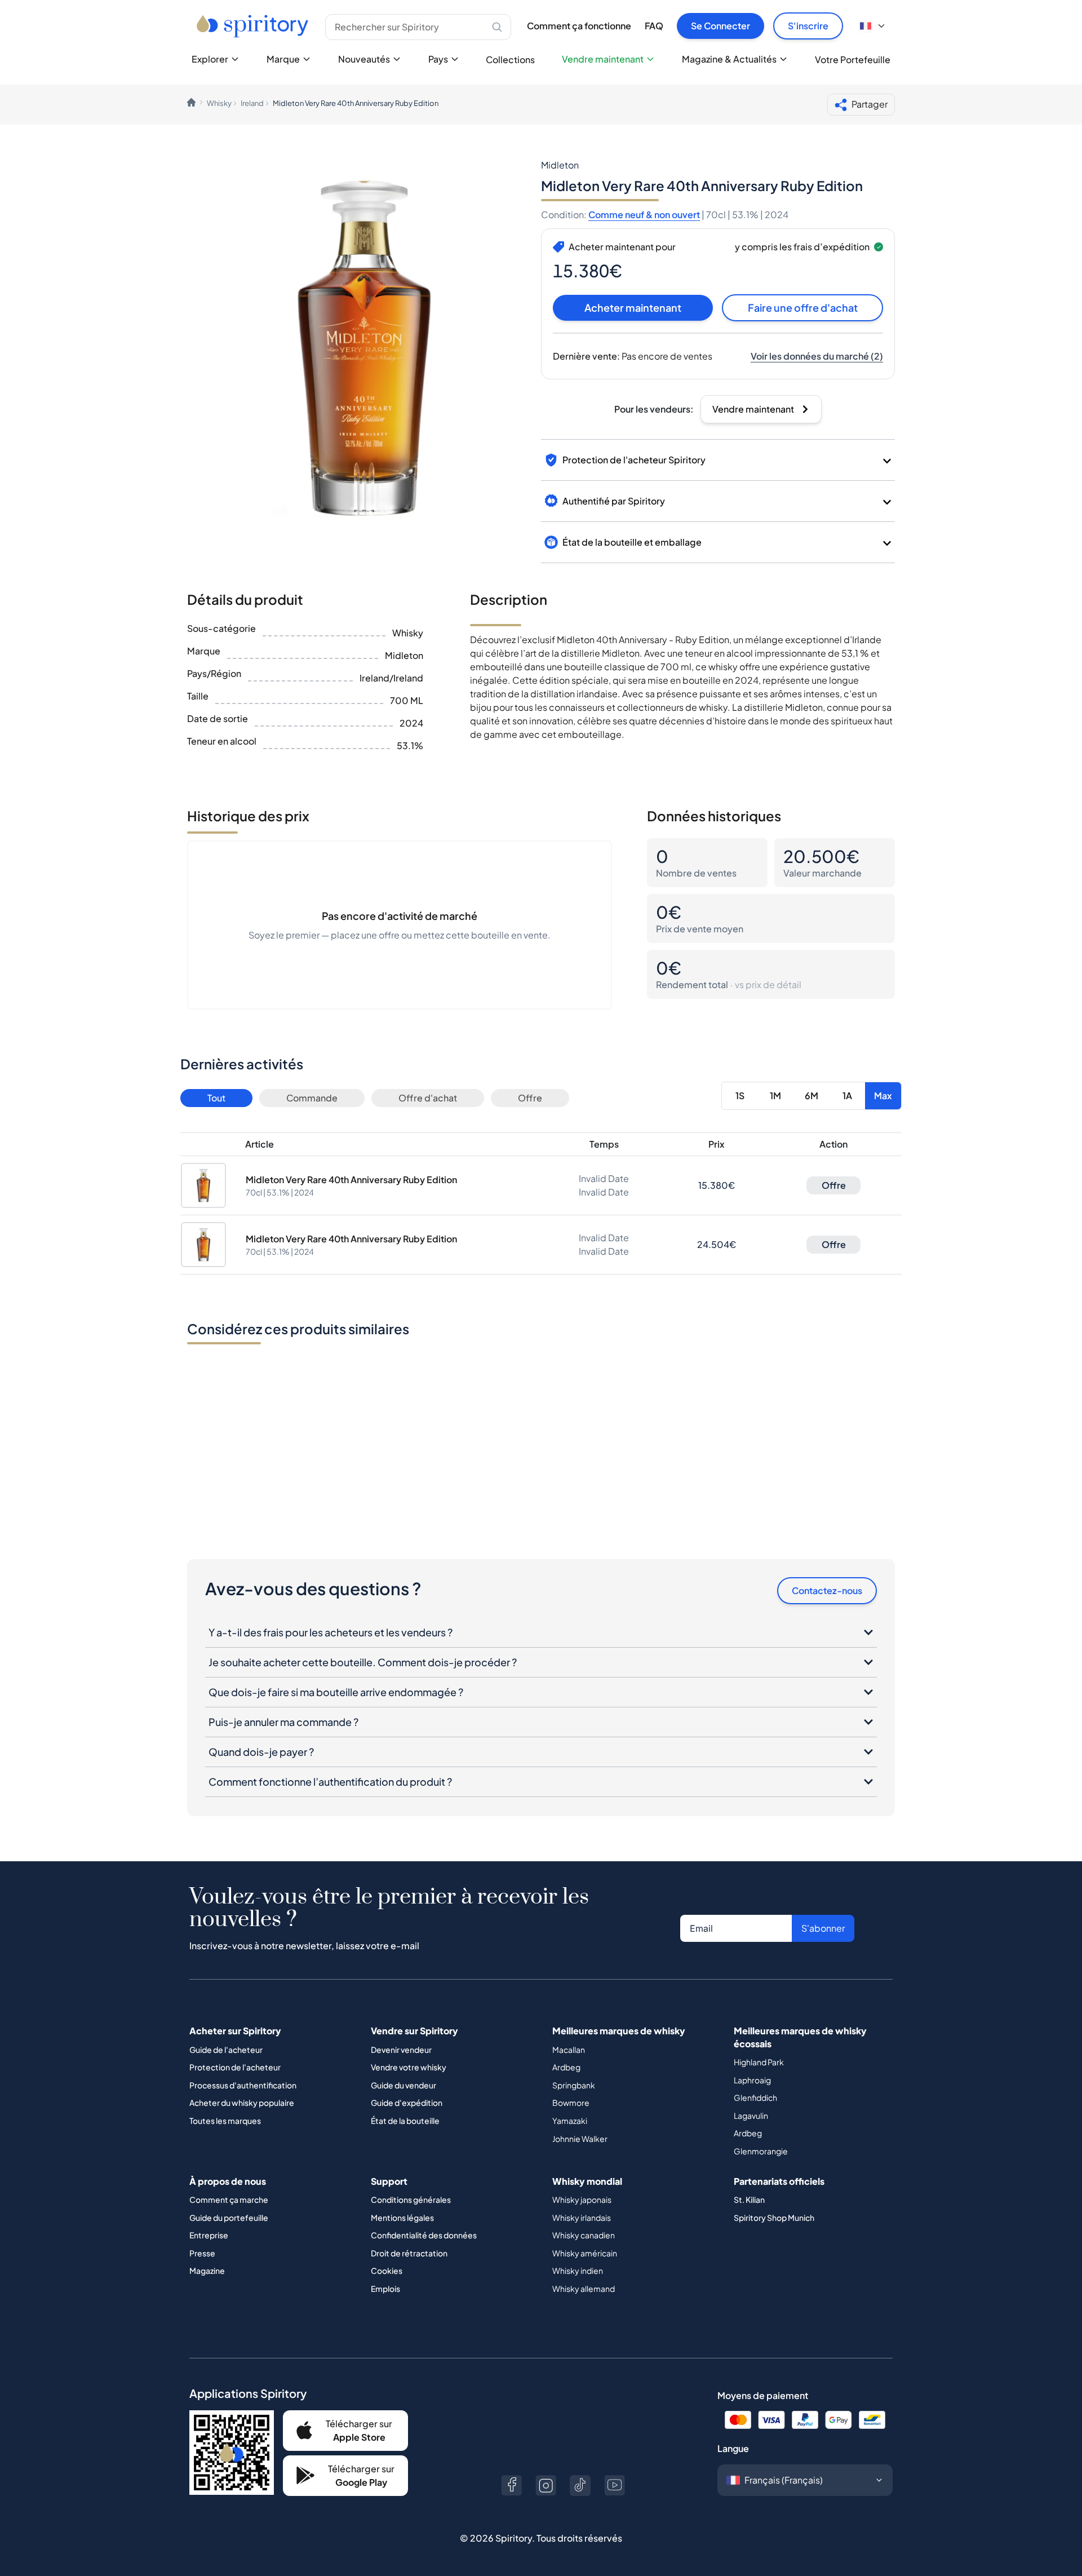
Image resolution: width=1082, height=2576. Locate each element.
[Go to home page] (254, 26)
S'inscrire (808, 26)
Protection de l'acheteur (235, 2067)
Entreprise (209, 2235)
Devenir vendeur (401, 2050)
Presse (202, 2253)
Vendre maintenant (603, 59)
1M (775, 1096)
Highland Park (759, 2062)
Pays (438, 59)
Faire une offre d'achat (803, 307)
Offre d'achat (428, 1098)
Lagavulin (751, 2115)
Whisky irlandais (582, 2218)
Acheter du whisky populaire (242, 2103)
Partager (870, 104)
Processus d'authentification (243, 2085)
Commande (312, 1098)
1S (740, 1096)
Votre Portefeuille (853, 59)
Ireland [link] (252, 103)
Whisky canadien (584, 2235)
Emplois (385, 2289)
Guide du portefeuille (229, 2218)
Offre (530, 1098)
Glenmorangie (761, 2151)
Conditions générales (411, 2199)
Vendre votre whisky (409, 2067)
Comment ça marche (229, 2199)
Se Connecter (720, 26)
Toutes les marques (225, 2121)
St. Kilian (749, 2199)
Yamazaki (570, 2121)
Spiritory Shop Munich (774, 2218)
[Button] (511, 2486)
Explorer (210, 59)
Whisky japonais (582, 2199)
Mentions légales (402, 2218)
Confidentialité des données (424, 2235)
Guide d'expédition (407, 2103)
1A (847, 1096)
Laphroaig (752, 2080)
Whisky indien (578, 2270)
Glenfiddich (755, 2097)
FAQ (654, 26)
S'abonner (823, 1928)
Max (883, 1096)
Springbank (574, 2085)
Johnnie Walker (580, 2139)
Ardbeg (566, 2067)
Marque (283, 59)
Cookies (387, 2270)
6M (812, 1096)
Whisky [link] (219, 103)
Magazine (207, 2270)
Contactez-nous (827, 1590)
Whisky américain (585, 2253)
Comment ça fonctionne (579, 26)
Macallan (569, 2050)
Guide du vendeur (403, 2085)
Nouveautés (364, 59)
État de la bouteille (405, 2121)
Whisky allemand (584, 2289)
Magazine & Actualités (729, 59)
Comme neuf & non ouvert (644, 214)
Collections (510, 59)
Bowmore (571, 2103)
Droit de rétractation (409, 2253)
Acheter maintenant (633, 307)
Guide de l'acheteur (226, 2050)
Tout (216, 1098)
